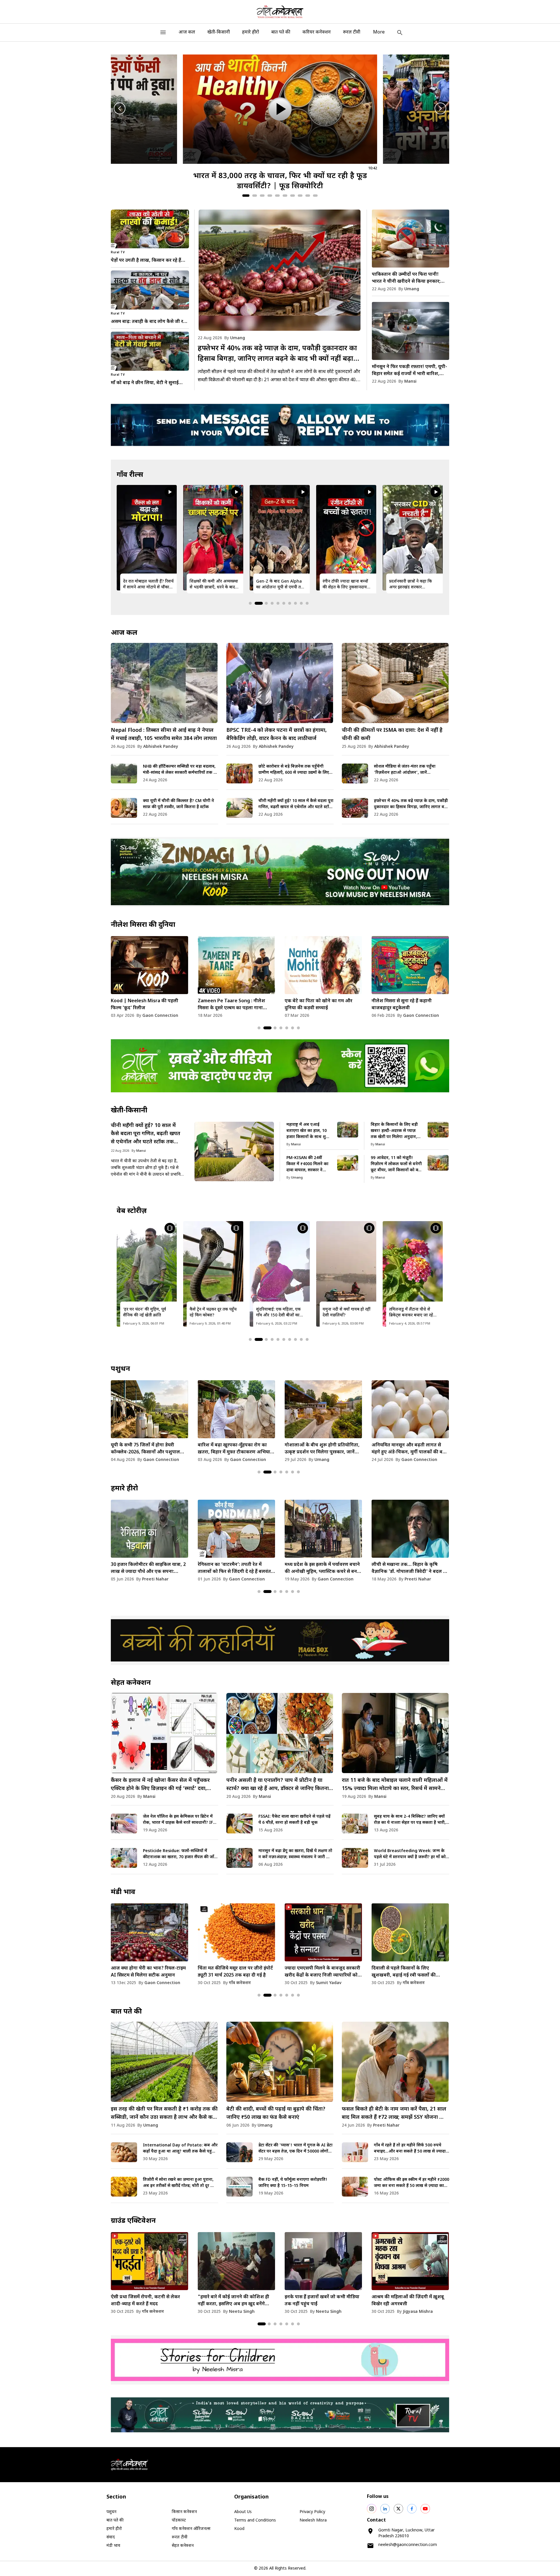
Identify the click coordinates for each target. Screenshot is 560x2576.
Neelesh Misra (313, 2520)
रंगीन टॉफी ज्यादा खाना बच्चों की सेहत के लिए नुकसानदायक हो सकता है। (213, 585)
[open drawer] (163, 32)
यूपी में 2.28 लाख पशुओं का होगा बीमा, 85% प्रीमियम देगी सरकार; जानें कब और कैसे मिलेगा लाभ (409, 1449)
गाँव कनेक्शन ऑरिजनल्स (191, 2529)
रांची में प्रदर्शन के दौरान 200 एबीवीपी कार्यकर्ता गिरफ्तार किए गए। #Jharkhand (347, 585)
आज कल (187, 32)
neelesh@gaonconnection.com (408, 2545)
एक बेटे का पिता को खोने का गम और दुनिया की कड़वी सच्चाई (145, 1005)
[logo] (280, 12)
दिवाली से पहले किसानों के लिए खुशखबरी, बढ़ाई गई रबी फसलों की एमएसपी (230, 1972)
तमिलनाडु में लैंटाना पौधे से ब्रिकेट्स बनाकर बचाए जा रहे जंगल (278, 1313)
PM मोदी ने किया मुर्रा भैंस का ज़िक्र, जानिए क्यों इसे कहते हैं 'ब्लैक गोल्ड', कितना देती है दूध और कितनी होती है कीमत (318, 1449)
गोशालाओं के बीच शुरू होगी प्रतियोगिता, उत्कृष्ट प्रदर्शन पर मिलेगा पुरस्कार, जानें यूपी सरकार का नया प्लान (148, 1449)
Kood (239, 2529)
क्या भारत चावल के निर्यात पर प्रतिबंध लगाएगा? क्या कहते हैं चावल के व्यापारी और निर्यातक (321, 1972)
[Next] (440, 108)
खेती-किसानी (219, 32)
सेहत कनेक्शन (131, 1683)
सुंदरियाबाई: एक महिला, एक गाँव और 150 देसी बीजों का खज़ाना (145, 1313)
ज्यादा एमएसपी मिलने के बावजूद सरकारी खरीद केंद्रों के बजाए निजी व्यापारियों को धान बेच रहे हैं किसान (149, 1972)
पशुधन (120, 1369)
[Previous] (120, 108)
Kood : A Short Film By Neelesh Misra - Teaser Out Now (319, 1005)
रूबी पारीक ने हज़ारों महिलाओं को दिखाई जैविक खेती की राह (346, 1312)
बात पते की (281, 32)
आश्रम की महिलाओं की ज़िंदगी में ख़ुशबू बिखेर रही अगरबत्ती (408, 2301)
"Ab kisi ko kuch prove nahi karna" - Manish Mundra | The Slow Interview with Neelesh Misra (406, 1005)
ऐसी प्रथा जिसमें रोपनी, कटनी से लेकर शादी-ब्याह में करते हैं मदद (145, 2301)
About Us (243, 2512)
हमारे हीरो (251, 32)
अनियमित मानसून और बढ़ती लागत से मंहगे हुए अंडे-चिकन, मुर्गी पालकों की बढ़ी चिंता (235, 1449)
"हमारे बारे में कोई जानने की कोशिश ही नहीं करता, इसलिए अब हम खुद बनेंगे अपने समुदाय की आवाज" (233, 2301)
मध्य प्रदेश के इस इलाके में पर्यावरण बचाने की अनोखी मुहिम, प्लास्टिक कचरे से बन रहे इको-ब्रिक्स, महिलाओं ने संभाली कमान (149, 1569)
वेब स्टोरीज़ (132, 1211)
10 (315, 196)
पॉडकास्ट (179, 2520)
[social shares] (372, 2509)
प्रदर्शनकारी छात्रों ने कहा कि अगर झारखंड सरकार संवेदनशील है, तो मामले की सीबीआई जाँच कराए (278, 585)
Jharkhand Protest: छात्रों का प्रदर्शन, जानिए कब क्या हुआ (414, 584)
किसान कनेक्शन (184, 2512)
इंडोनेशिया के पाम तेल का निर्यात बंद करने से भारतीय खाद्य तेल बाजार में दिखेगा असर (410, 1972)
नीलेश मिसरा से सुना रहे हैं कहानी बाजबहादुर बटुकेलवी (228, 1005)
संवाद (111, 2537)
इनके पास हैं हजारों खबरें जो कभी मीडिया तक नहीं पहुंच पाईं (322, 2301)
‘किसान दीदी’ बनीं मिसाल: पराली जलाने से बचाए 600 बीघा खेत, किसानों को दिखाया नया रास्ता (408, 1569)
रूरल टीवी (352, 32)
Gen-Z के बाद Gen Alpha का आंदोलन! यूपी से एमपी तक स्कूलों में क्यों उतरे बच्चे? (147, 585)
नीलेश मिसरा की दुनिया (143, 925)
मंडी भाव (123, 1892)
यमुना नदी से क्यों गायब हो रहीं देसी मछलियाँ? (213, 1312)
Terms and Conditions (255, 2520)
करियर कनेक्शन (317, 32)
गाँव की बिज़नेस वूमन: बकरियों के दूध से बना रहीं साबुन (413, 1312)
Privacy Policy (312, 2512)
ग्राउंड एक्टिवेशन (133, 2221)
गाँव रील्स (130, 475)
